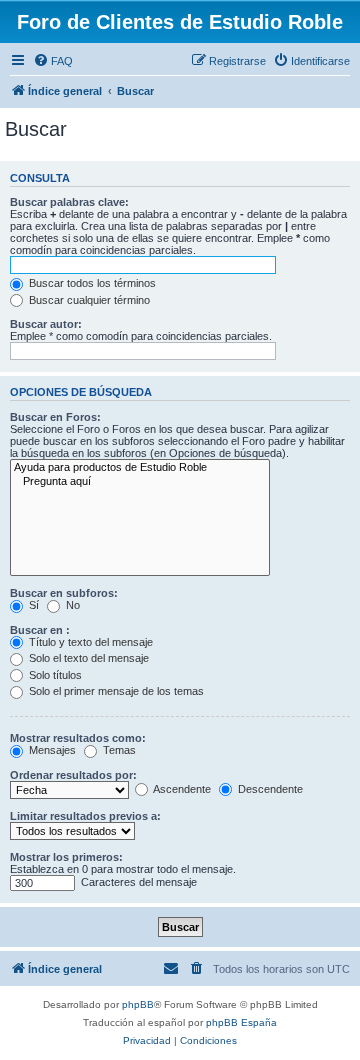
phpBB (138, 1004)
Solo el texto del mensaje (87, 658)
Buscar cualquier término (88, 300)
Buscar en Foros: (55, 417)
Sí (32, 605)
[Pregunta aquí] (140, 482)
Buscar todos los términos (91, 283)
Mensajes (51, 750)
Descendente (269, 789)
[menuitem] (53, 61)
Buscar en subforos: (64, 593)
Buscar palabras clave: (69, 202)
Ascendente (181, 789)
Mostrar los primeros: (66, 857)
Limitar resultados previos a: (85, 816)
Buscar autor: (46, 324)
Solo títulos (54, 675)
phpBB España (241, 1022)
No (71, 605)
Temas (118, 750)
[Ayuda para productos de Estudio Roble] (140, 468)
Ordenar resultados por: (73, 775)
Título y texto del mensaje (89, 642)
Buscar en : (40, 630)
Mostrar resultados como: (78, 738)
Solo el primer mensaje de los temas (115, 691)
